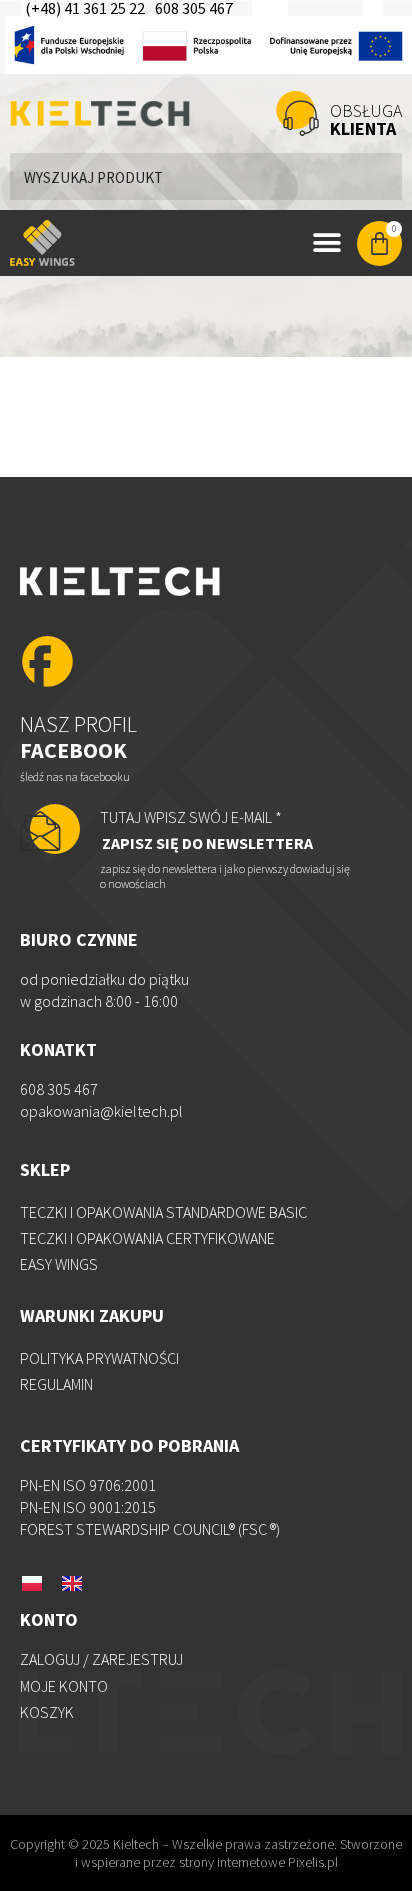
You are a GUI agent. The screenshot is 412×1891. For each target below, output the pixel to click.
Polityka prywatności (99, 1358)
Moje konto (64, 1686)
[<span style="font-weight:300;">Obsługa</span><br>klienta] (297, 113)
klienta (366, 119)
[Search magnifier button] (379, 176)
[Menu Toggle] (327, 243)
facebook (78, 737)
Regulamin (56, 1384)
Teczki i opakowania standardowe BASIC (163, 1212)
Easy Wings (59, 1264)
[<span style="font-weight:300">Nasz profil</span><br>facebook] (47, 663)
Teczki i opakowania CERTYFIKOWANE (147, 1238)
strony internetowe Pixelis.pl (258, 1862)
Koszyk (47, 1712)
